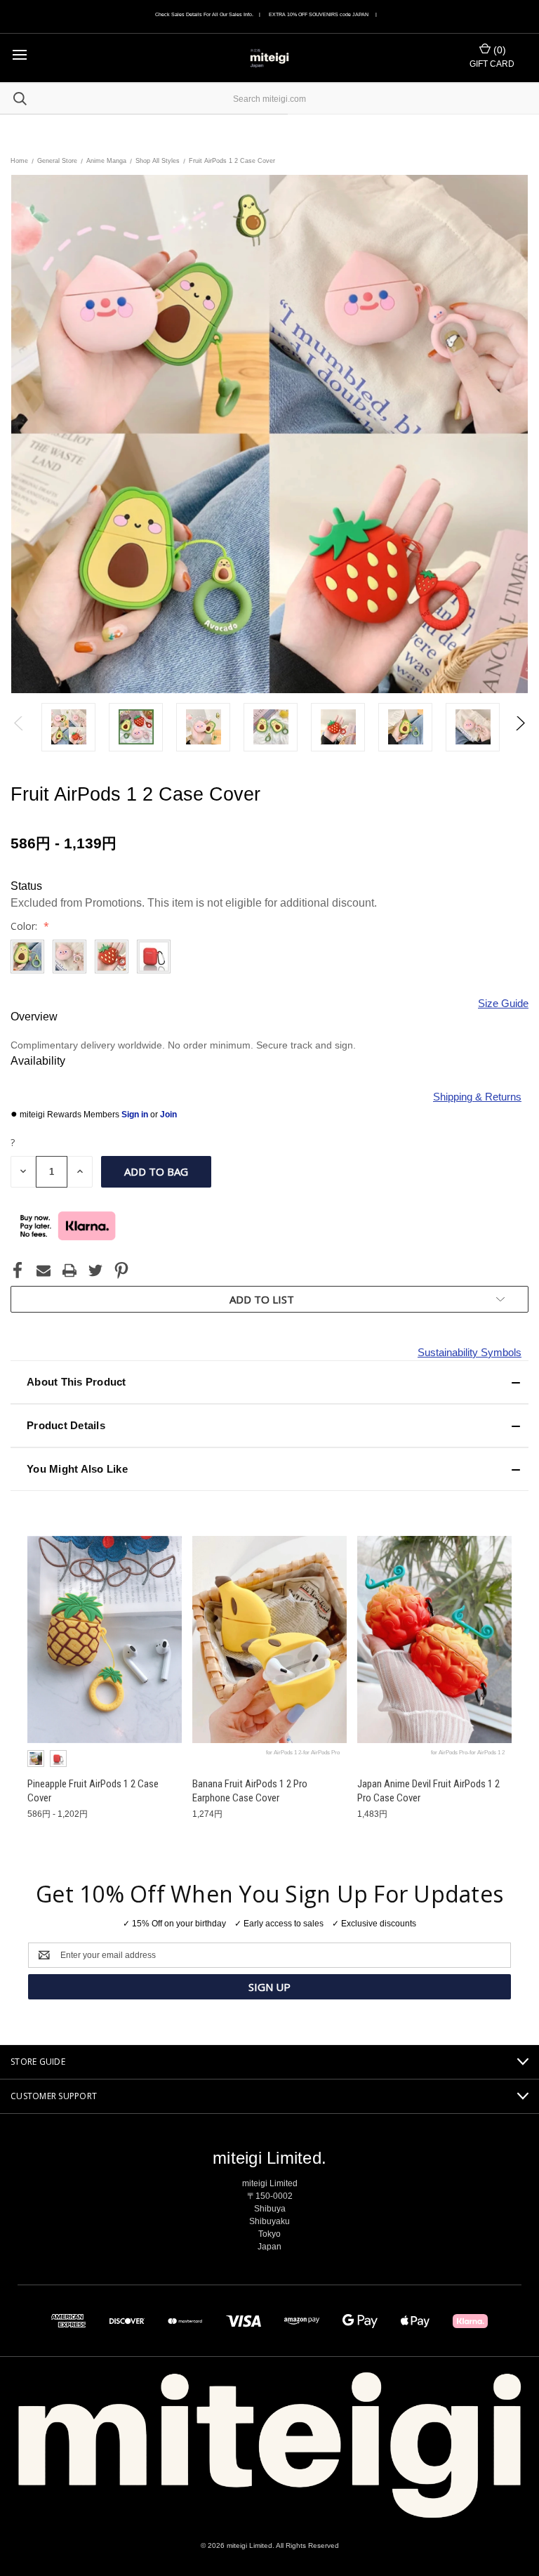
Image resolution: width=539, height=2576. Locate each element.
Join (168, 1115)
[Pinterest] (121, 1270)
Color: (25, 926)
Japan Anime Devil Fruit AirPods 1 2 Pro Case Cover (428, 1791)
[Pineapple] (36, 1759)
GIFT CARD (492, 64)
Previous (19, 727)
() (498, 50)
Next (520, 727)
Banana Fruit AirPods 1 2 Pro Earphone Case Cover (250, 1791)
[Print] (69, 1270)
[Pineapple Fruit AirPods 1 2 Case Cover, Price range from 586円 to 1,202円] (105, 1639)
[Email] (44, 1270)
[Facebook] (18, 1270)
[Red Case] (58, 1759)
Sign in (136, 1115)
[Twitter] (95, 1270)
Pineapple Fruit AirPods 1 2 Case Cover (93, 1791)
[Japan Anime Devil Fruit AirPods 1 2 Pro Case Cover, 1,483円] (434, 1639)
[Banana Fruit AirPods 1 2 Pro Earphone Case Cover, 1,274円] (269, 1639)
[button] (269, 1382)
